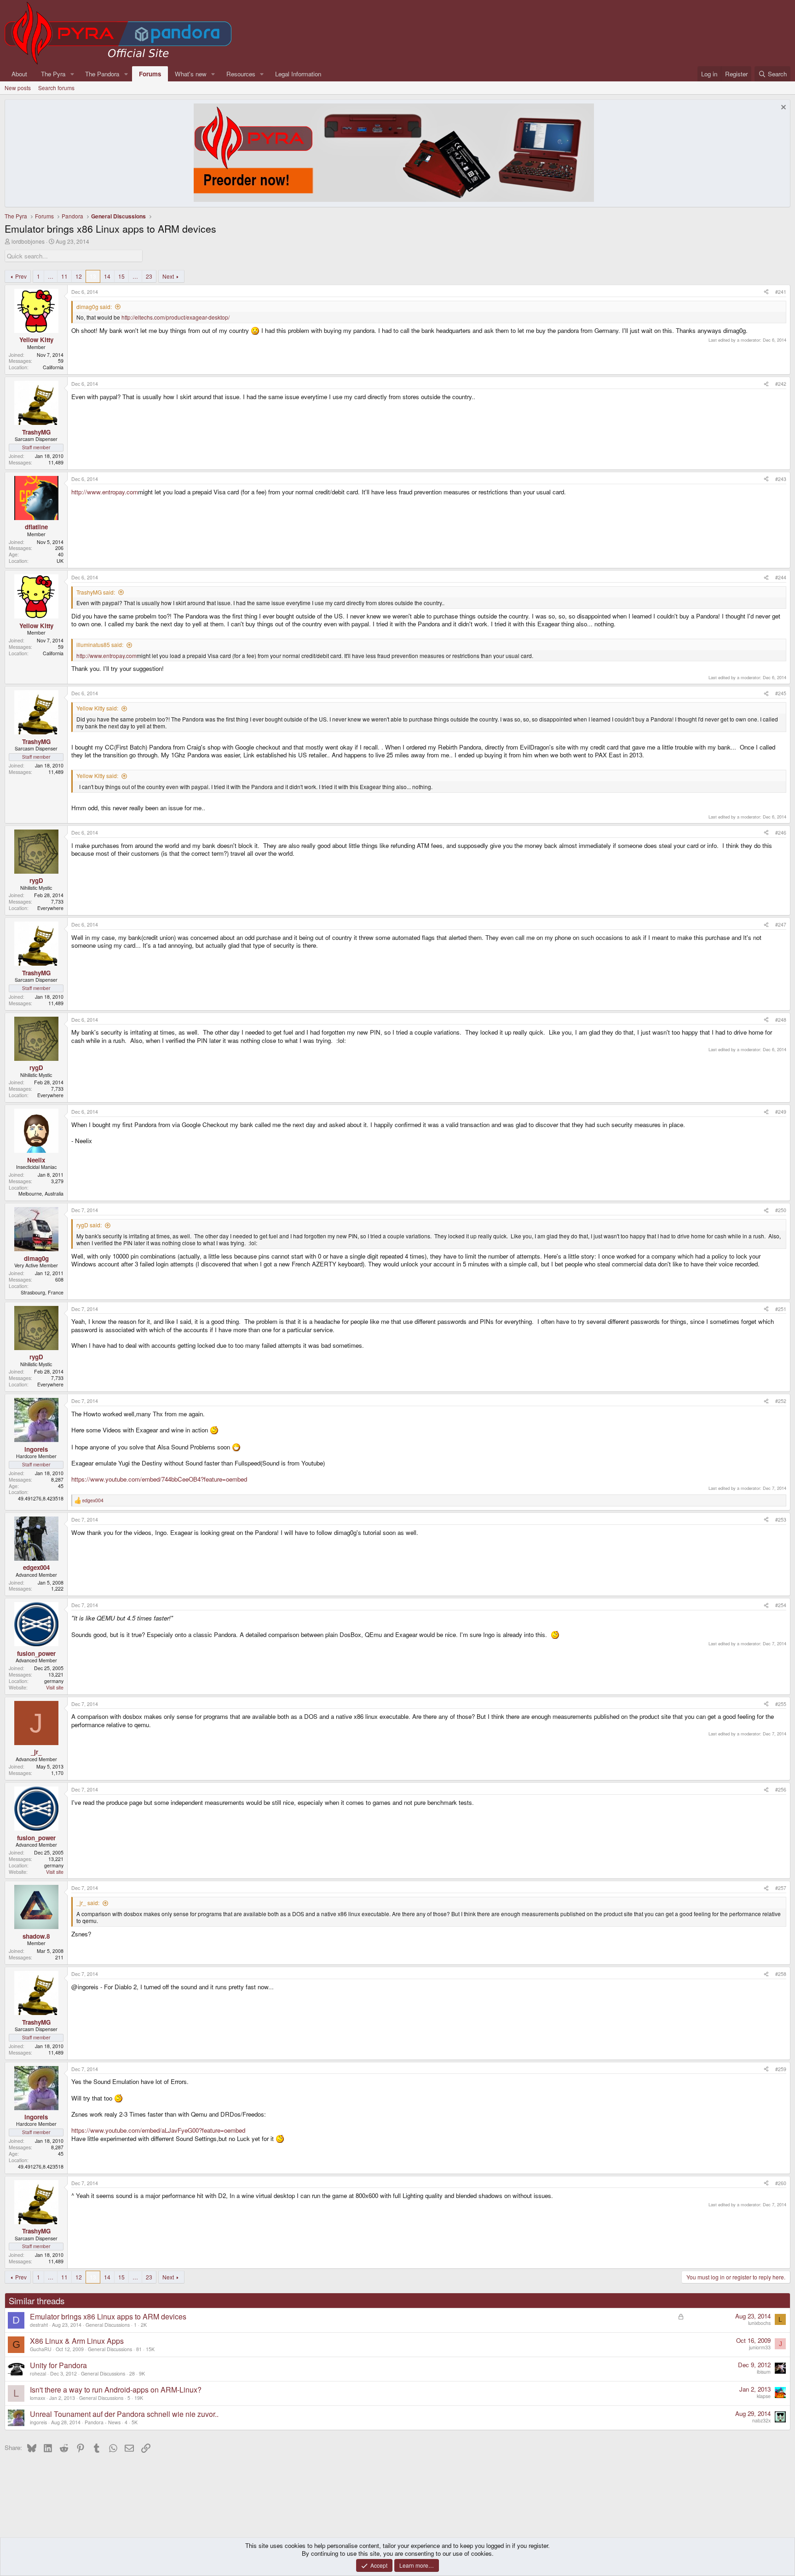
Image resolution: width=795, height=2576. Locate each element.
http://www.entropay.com (105, 492)
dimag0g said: (94, 306)
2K (144, 2325)
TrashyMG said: (96, 592)
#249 (781, 1112)
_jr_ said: (88, 1903)
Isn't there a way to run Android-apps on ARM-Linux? (116, 2390)
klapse (764, 2396)
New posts (18, 88)
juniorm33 (760, 2347)
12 (79, 276)
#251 (781, 1309)
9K (142, 2373)
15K (150, 2349)
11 (64, 276)
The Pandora (102, 74)
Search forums (56, 88)
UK (60, 561)
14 (107, 276)
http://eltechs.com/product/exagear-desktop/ (176, 317)
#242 (781, 384)
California (53, 367)
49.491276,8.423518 (41, 1498)
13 (93, 276)
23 (149, 276)
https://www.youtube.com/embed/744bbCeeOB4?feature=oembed (159, 1479)
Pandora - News (103, 2422)
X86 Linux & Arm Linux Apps (77, 2341)
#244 (781, 577)
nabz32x (761, 2420)
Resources (241, 74)
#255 (781, 1704)
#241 (781, 292)
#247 (781, 924)
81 (139, 2349)
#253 (781, 1520)
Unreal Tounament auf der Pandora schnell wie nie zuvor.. (124, 2414)
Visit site (55, 1687)
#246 (781, 833)
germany (54, 1681)
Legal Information (298, 74)
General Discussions (108, 2325)
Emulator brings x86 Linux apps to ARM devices (108, 2316)
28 (132, 2373)
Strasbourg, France (42, 1292)
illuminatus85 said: (100, 644)
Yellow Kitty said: (97, 708)
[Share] (766, 292)
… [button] (51, 276)
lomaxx (37, 2398)
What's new (191, 74)
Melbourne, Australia (41, 1194)
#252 (781, 1401)
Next (168, 276)
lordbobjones (28, 241)
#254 (781, 1605)
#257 (781, 1888)
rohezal (38, 2373)
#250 (781, 1210)
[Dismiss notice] (782, 108)
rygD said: (89, 1225)
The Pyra (53, 74)
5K (135, 2422)
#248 (781, 1020)
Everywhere (50, 908)
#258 (781, 1974)
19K (139, 2398)
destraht (39, 2325)
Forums (150, 74)
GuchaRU (41, 2349)
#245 (781, 693)
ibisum (764, 2372)
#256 (781, 1789)
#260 (781, 2183)
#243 (781, 479)
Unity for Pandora (58, 2365)
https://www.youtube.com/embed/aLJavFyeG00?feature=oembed (158, 2130)
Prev (21, 276)
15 (121, 276)
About (19, 74)
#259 (781, 2069)
